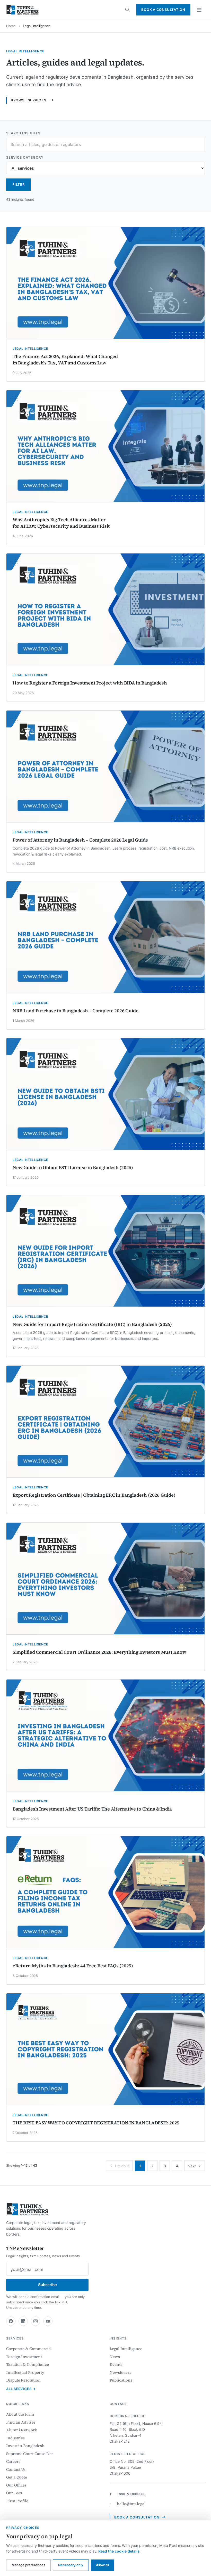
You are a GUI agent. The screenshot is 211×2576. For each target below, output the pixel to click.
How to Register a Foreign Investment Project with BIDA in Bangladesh (90, 683)
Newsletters (120, 2372)
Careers (13, 2461)
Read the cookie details (119, 2551)
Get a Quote (17, 2477)
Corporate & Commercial (29, 2349)
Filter (19, 184)
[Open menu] (199, 10)
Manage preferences (28, 2565)
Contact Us (16, 2469)
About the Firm (20, 2414)
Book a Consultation (163, 10)
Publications (121, 2380)
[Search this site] (127, 10)
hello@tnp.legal (131, 2504)
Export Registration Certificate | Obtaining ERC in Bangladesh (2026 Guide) (94, 1495)
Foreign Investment (24, 2357)
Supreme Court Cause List (29, 2454)
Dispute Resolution (23, 2380)
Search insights (23, 133)
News (115, 2357)
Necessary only (71, 2565)
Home (11, 26)
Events (116, 2364)
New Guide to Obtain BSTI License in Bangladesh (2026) (73, 1167)
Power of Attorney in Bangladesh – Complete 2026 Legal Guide (80, 840)
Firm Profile (17, 2501)
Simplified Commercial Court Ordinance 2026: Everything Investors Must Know (99, 1652)
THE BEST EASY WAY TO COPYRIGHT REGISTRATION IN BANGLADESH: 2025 (96, 2123)
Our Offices (16, 2485)
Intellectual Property (25, 2372)
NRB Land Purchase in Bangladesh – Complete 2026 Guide (76, 1011)
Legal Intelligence (126, 2349)
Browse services (29, 100)
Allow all (102, 2565)
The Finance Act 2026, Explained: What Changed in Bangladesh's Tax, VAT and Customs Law (65, 360)
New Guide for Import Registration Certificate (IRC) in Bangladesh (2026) (92, 1324)
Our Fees (14, 2493)
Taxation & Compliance (27, 2364)
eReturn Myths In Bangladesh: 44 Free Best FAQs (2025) (73, 1966)
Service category (25, 157)
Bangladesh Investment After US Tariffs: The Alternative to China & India (92, 1809)
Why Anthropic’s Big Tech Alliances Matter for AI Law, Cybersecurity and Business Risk (61, 523)
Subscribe (47, 2285)
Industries (15, 2438)
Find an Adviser (21, 2422)
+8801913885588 (131, 2494)
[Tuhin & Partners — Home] (23, 10)
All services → (21, 2389)
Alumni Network (22, 2430)
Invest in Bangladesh (25, 2446)
